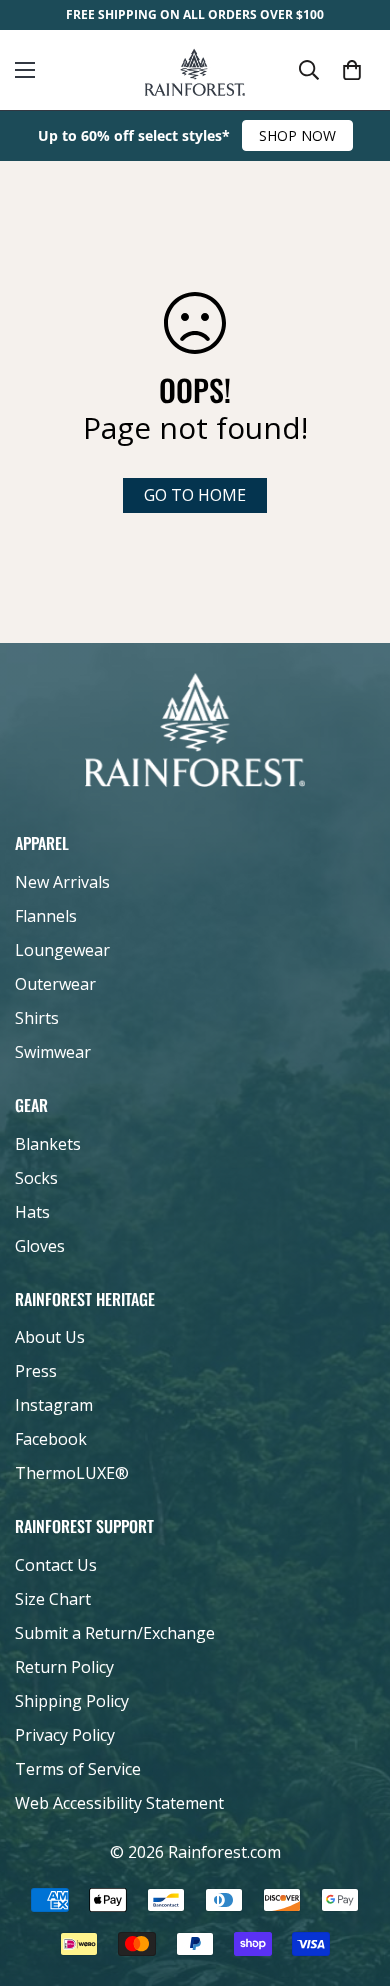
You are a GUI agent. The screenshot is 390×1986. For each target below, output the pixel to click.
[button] (352, 70)
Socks (36, 1178)
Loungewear (62, 950)
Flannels (46, 916)
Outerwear (55, 984)
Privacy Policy (65, 1735)
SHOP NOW (297, 135)
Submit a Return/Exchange (115, 1633)
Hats (32, 1212)
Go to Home (195, 495)
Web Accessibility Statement (119, 1803)
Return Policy (64, 1667)
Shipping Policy (72, 1701)
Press (36, 1371)
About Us (50, 1337)
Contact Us (56, 1565)
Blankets (48, 1144)
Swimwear (53, 1052)
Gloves (40, 1246)
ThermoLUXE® (72, 1473)
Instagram (54, 1405)
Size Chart (53, 1599)
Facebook (51, 1439)
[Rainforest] (195, 70)
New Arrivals (62, 882)
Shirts (37, 1018)
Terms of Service (78, 1769)
